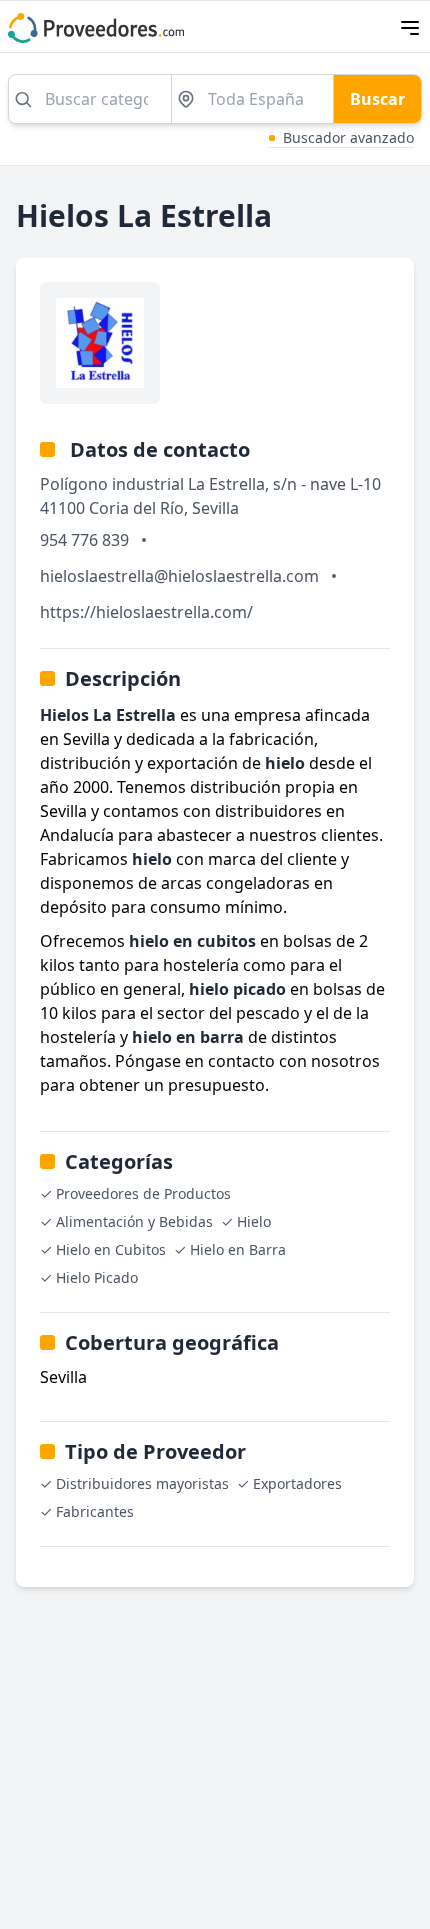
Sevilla (215, 508)
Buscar (377, 99)
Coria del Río (136, 508)
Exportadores (297, 1483)
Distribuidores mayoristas (142, 1483)
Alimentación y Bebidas (134, 1221)
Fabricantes (95, 1511)
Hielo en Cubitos (111, 1249)
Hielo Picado (97, 1277)
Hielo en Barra (238, 1249)
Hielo (254, 1221)
